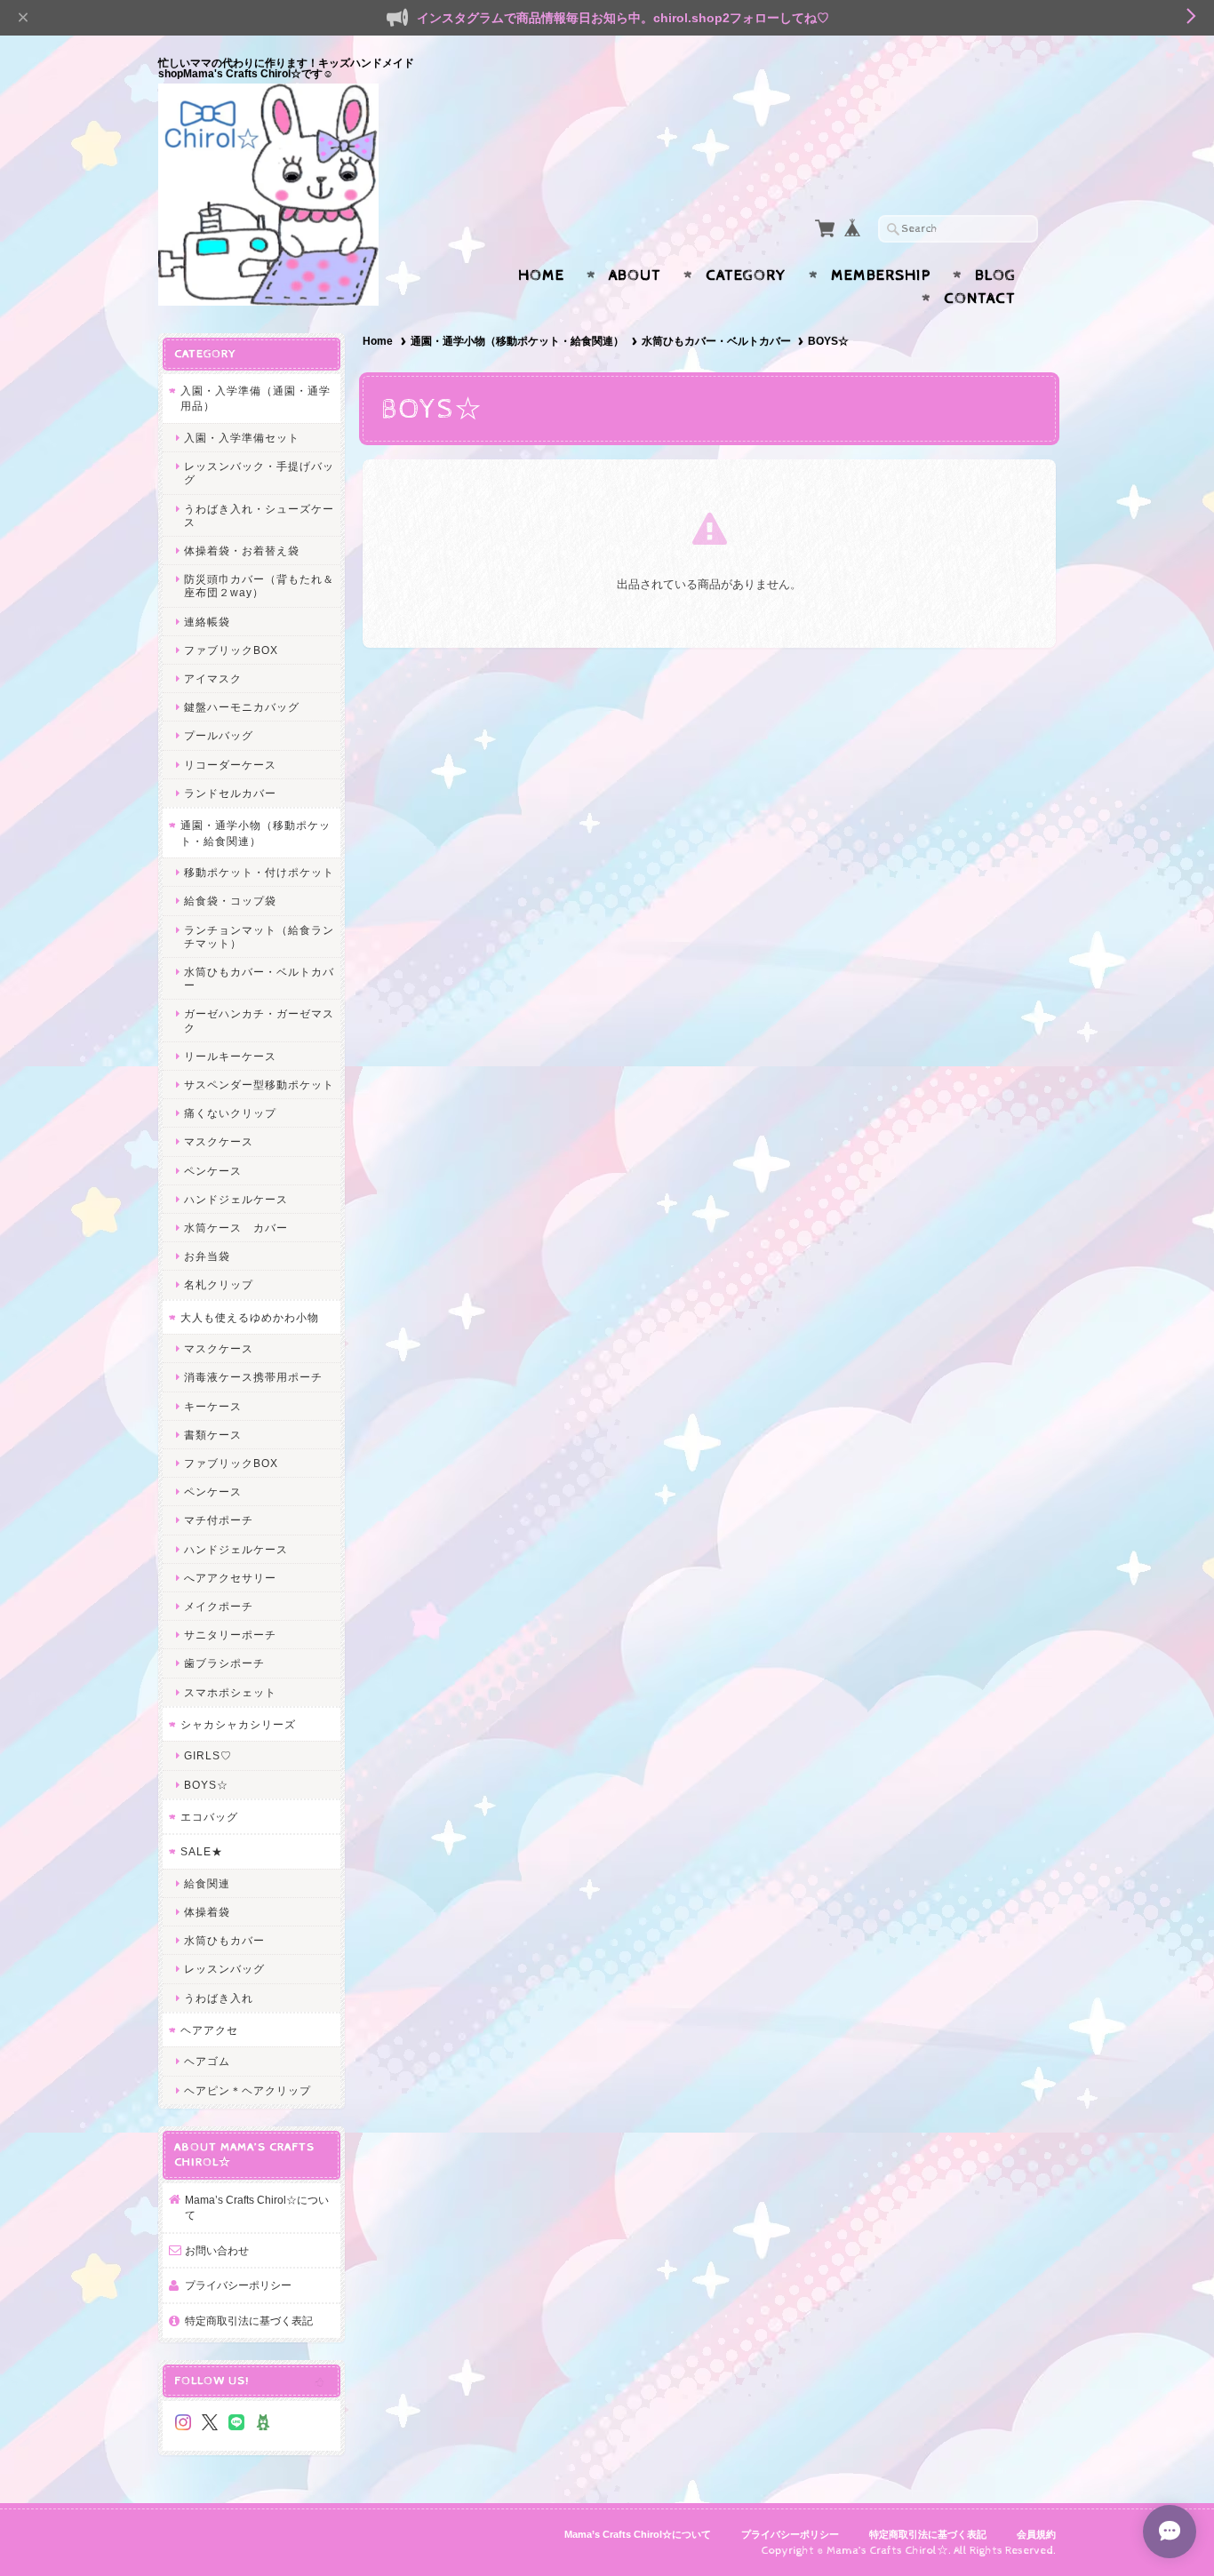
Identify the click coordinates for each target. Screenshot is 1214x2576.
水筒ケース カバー (236, 1228)
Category (746, 275)
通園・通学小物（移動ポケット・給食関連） (517, 341)
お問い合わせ (217, 2250)
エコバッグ (209, 1817)
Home (541, 275)
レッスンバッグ (224, 1969)
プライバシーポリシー (238, 2285)
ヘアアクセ (209, 2030)
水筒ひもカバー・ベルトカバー (716, 341)
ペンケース (213, 1171)
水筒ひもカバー (224, 1940)
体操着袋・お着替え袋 (242, 550)
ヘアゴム (207, 2061)
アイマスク (213, 678)
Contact (980, 299)
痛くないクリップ (230, 1113)
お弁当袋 (207, 1256)
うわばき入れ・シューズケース (259, 515)
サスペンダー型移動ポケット (259, 1085)
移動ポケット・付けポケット (259, 872)
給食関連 (207, 1883)
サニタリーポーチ (230, 1635)
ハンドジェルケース (236, 1199)
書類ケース (213, 1435)
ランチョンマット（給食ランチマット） (259, 937)
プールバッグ (219, 735)
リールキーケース (230, 1056)
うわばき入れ (219, 1998)
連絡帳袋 (207, 622)
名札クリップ (219, 1284)
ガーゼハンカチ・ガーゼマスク (259, 1020)
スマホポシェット (230, 1692)
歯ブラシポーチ (224, 1663)
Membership (881, 275)
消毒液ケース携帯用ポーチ (253, 1377)
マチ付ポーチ (219, 1520)
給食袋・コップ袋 (230, 901)
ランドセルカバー (230, 793)
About (635, 275)
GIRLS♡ (208, 1755)
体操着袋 (207, 1912)
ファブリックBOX (231, 650)
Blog (995, 275)
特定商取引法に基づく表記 (249, 2321)
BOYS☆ (206, 1785)
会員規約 (1036, 2534)
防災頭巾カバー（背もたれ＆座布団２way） (259, 586)
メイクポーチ (219, 1606)
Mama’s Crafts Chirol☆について (257, 2208)
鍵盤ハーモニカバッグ (242, 707)
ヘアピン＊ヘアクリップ (248, 2090)
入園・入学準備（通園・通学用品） (256, 399)
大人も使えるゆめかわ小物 (250, 1317)
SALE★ (202, 1851)
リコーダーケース (230, 765)
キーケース (213, 1406)
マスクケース (219, 1141)
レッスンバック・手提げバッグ (259, 473)
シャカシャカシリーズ (238, 1724)
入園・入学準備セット (242, 438)
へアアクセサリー (230, 1578)
